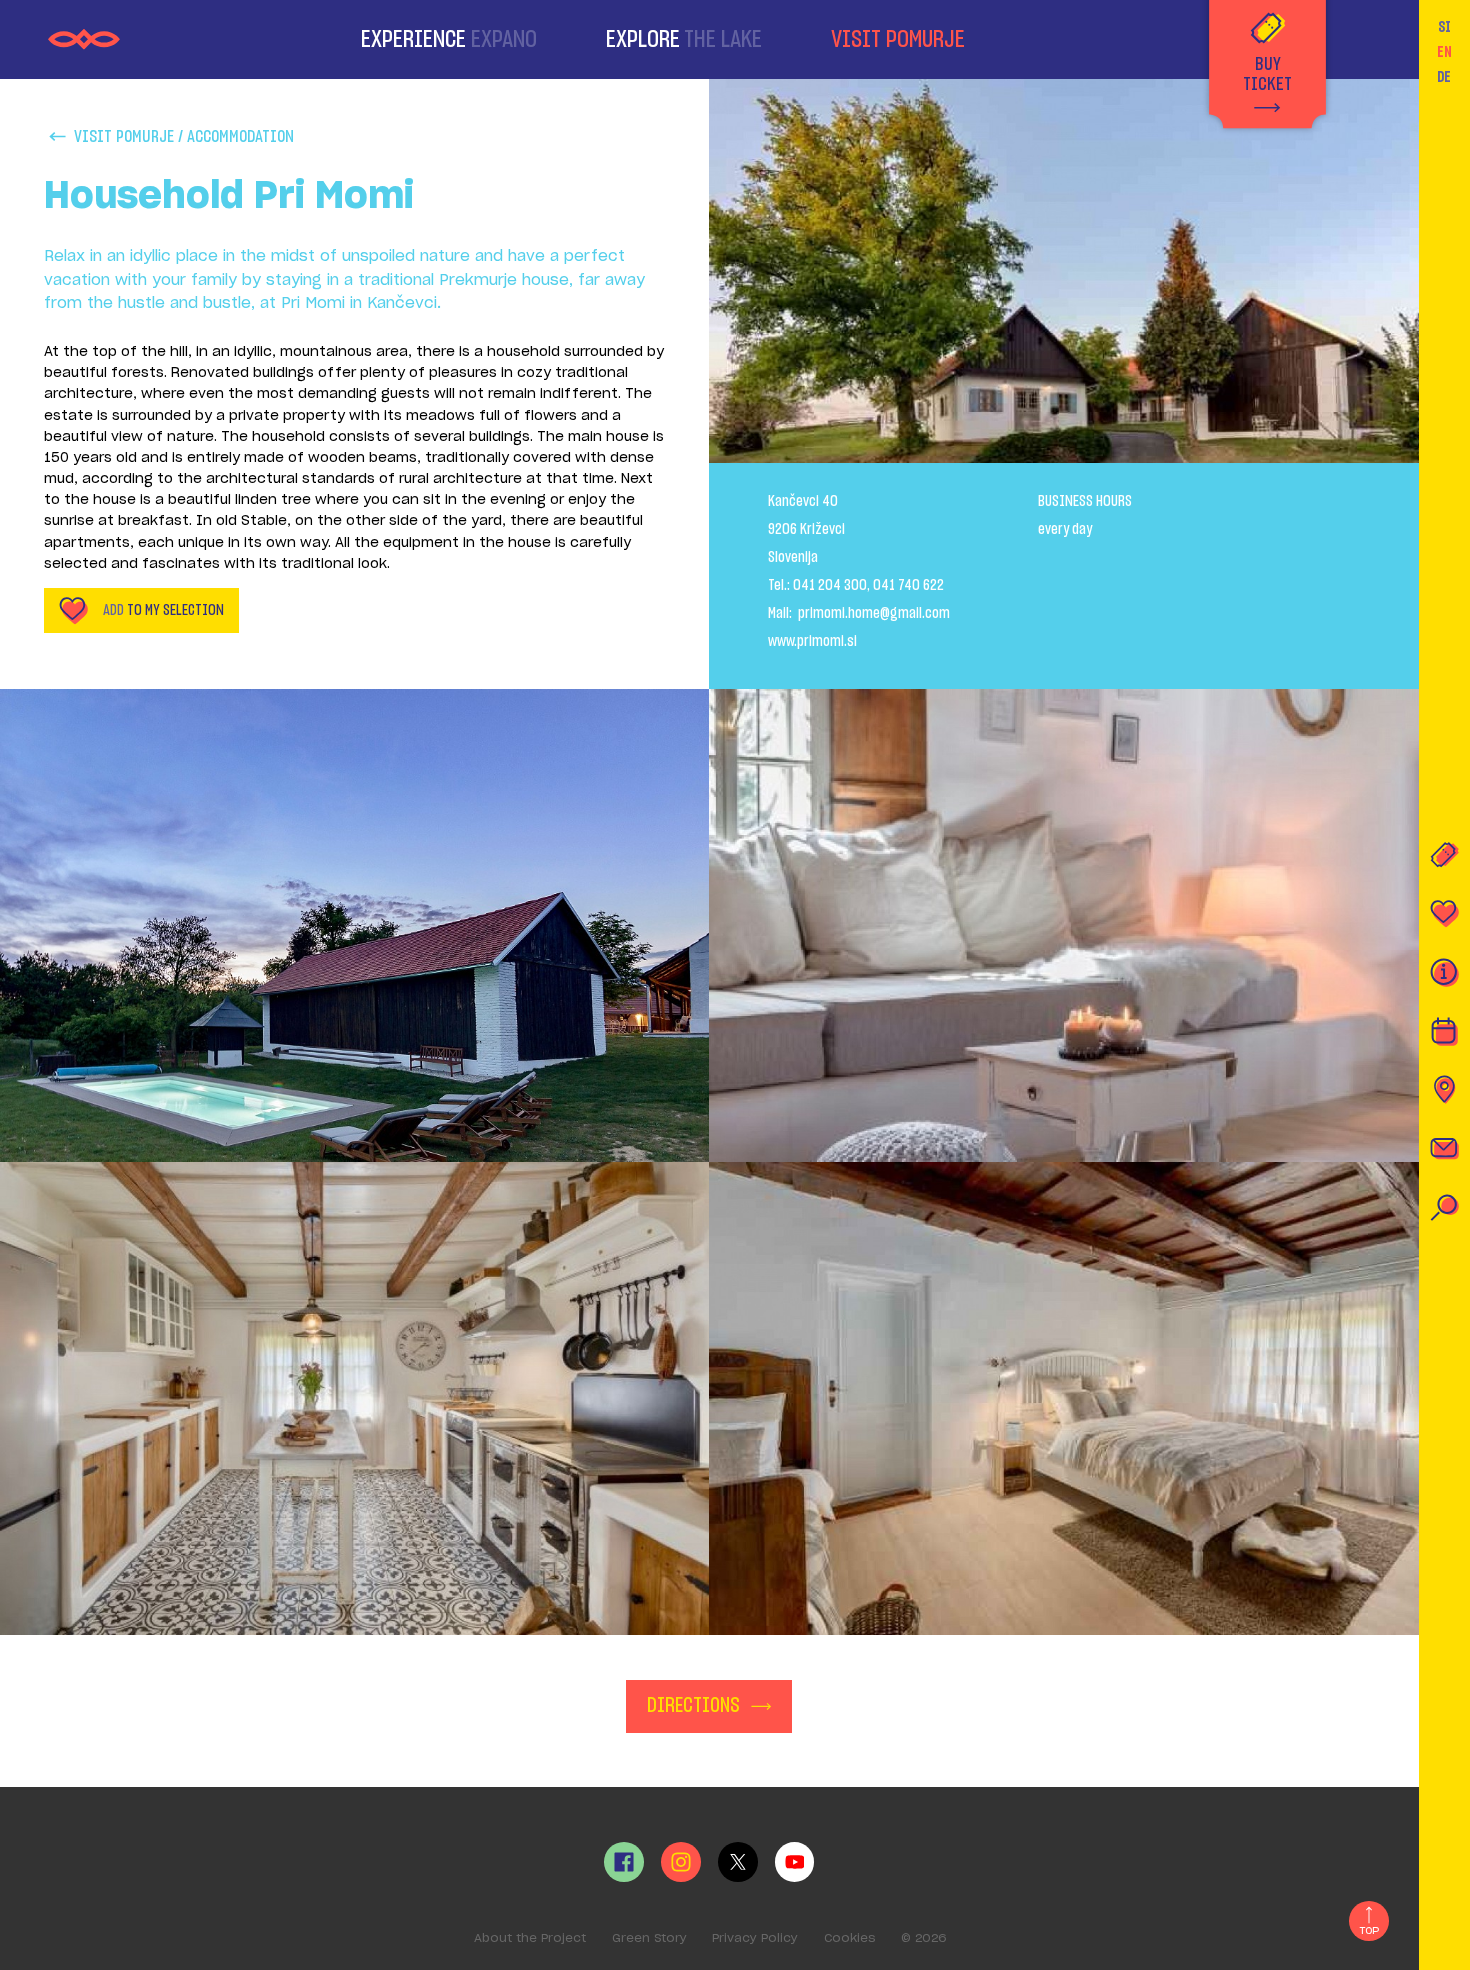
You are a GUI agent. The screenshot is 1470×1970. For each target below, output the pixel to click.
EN (1444, 52)
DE (1444, 77)
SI (1444, 27)
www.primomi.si (812, 641)
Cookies (849, 1938)
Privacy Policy (755, 1938)
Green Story (649, 1938)
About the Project (530, 1938)
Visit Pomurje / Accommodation (184, 136)
